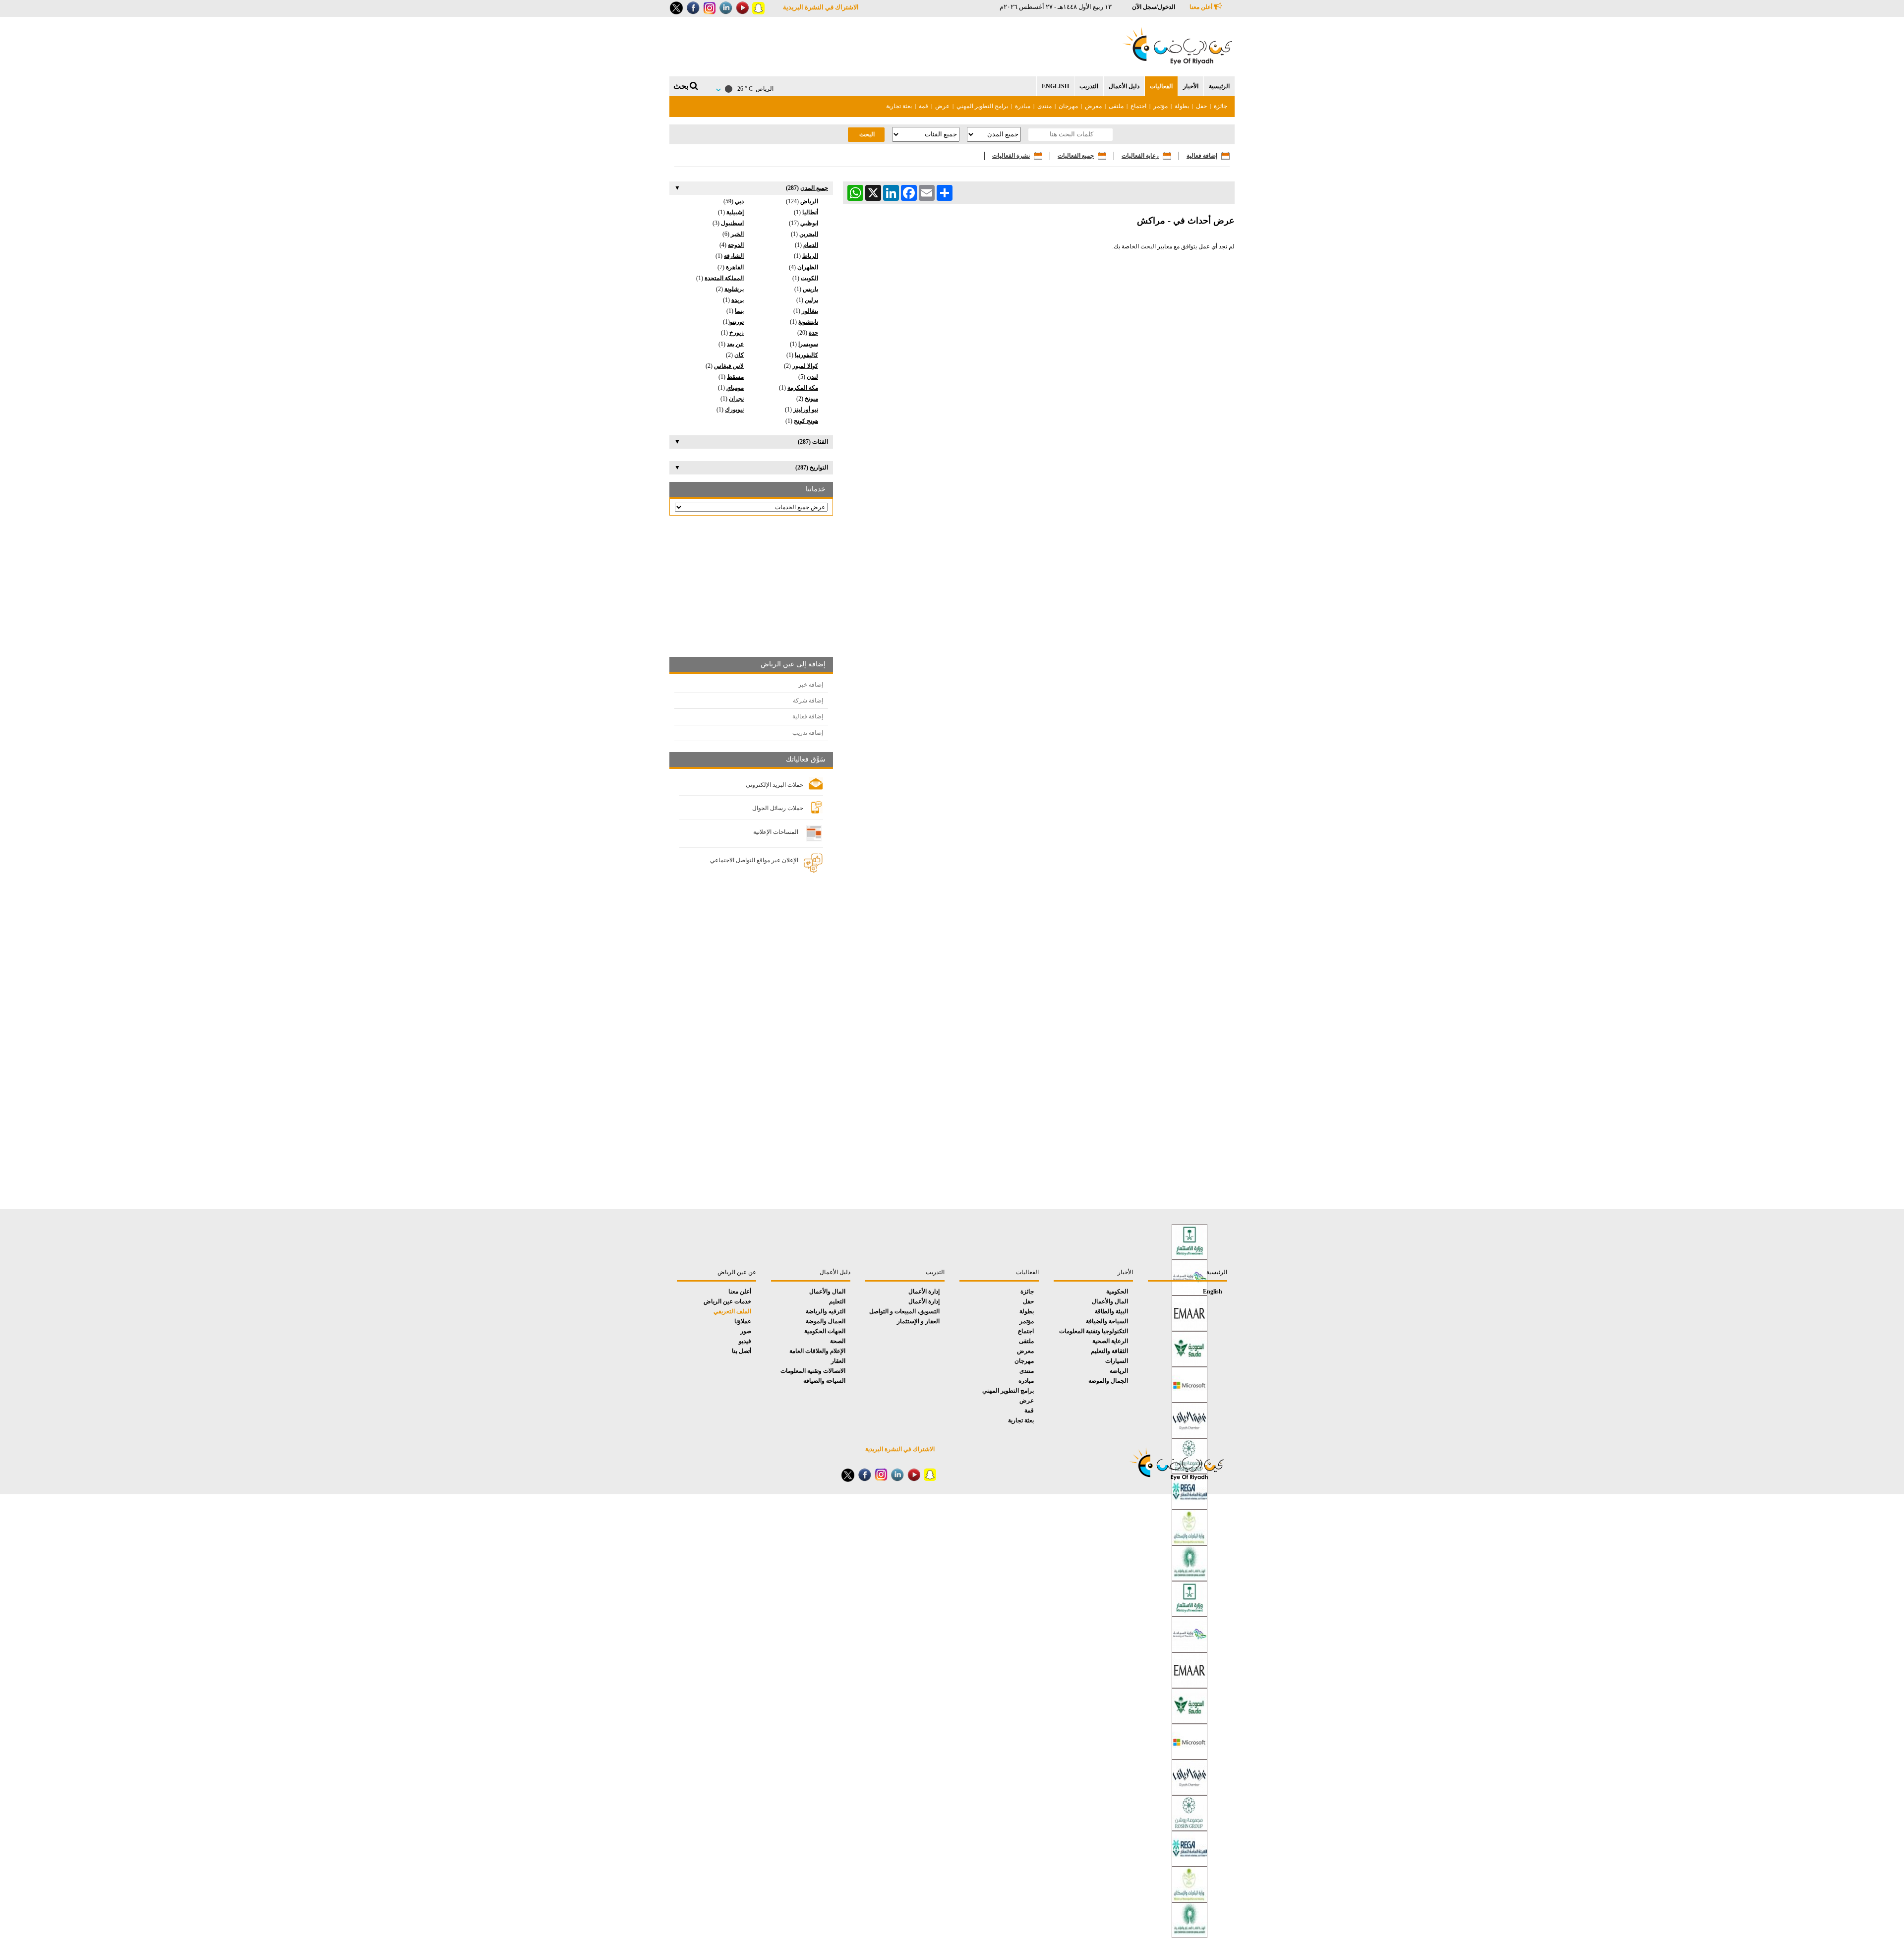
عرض (942, 106)
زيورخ (737, 333)
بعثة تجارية (899, 106)
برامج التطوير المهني (982, 106)
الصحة (838, 1341)
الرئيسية (1219, 86)
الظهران (808, 267)
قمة (923, 106)
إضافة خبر (811, 685)
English (1055, 86)
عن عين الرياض (737, 1272)
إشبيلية (735, 212)
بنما (739, 311)
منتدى (1044, 106)
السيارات (1117, 1361)
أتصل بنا (742, 1351)
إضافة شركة (808, 701)
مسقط (735, 377)
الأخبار (1191, 86)
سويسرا (808, 344)
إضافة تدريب (808, 733)
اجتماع (1138, 106)
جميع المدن (814, 188)
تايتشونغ (808, 322)
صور (746, 1331)
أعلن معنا (1202, 7)
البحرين (809, 234)
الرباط (810, 256)
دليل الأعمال (1124, 86)
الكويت (809, 278)
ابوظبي (809, 223)
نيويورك (734, 410)
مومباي (735, 388)
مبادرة (1023, 106)
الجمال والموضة (1108, 1381)
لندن (812, 377)
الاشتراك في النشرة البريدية (821, 7)
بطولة (1182, 106)
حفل (1201, 106)
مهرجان (1068, 106)
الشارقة (734, 256)
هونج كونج (806, 421)
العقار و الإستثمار (918, 1321)
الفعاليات (1161, 86)
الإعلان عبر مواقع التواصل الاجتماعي (754, 860)
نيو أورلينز (806, 410)
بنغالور (810, 311)
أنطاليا (810, 212)
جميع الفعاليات (1076, 156)
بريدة (738, 300)
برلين (811, 300)
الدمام (811, 245)
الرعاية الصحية (1110, 1341)
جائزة (1220, 106)
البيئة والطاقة (1111, 1311)
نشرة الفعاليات (1011, 156)
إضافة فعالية (1202, 156)
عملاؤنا (743, 1321)
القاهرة (735, 267)
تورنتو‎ (737, 322)
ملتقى (1115, 106)
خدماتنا (816, 489)
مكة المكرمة (803, 388)
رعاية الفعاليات (1140, 156)
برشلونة (734, 289)
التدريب (1089, 86)
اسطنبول (732, 223)
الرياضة (1119, 1371)
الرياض (809, 201)
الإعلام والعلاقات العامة (817, 1351)
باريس (810, 289)
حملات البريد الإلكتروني (774, 785)
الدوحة (736, 245)
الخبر (737, 234)
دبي (739, 201)
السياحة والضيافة (1107, 1321)
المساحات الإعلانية (776, 832)
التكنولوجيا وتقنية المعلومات (1094, 1331)
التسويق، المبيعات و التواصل (904, 1311)
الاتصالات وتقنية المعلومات (813, 1371)
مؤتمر (1160, 106)
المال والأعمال (1110, 1301)
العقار (838, 1361)
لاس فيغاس (729, 366)
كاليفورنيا (806, 355)
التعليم (837, 1301)
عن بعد (735, 344)
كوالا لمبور (805, 366)
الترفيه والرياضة (826, 1311)
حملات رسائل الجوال (778, 808)
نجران (736, 399)
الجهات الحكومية (825, 1331)
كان (739, 355)
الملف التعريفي (732, 1311)
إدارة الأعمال (924, 1292)
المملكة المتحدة (724, 278)
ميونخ (811, 399)
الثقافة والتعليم (1109, 1351)
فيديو (745, 1341)
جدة (813, 333)
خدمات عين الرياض (727, 1301)
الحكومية (1117, 1292)
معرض (1093, 106)
